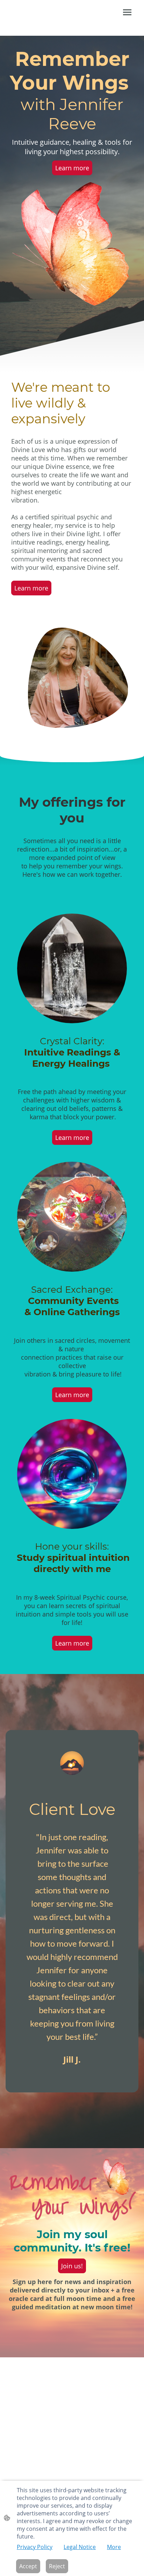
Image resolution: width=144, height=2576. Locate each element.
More (114, 2547)
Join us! (72, 2266)
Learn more (72, 168)
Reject (57, 2566)
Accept (28, 2566)
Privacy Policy (35, 2547)
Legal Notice (80, 2547)
